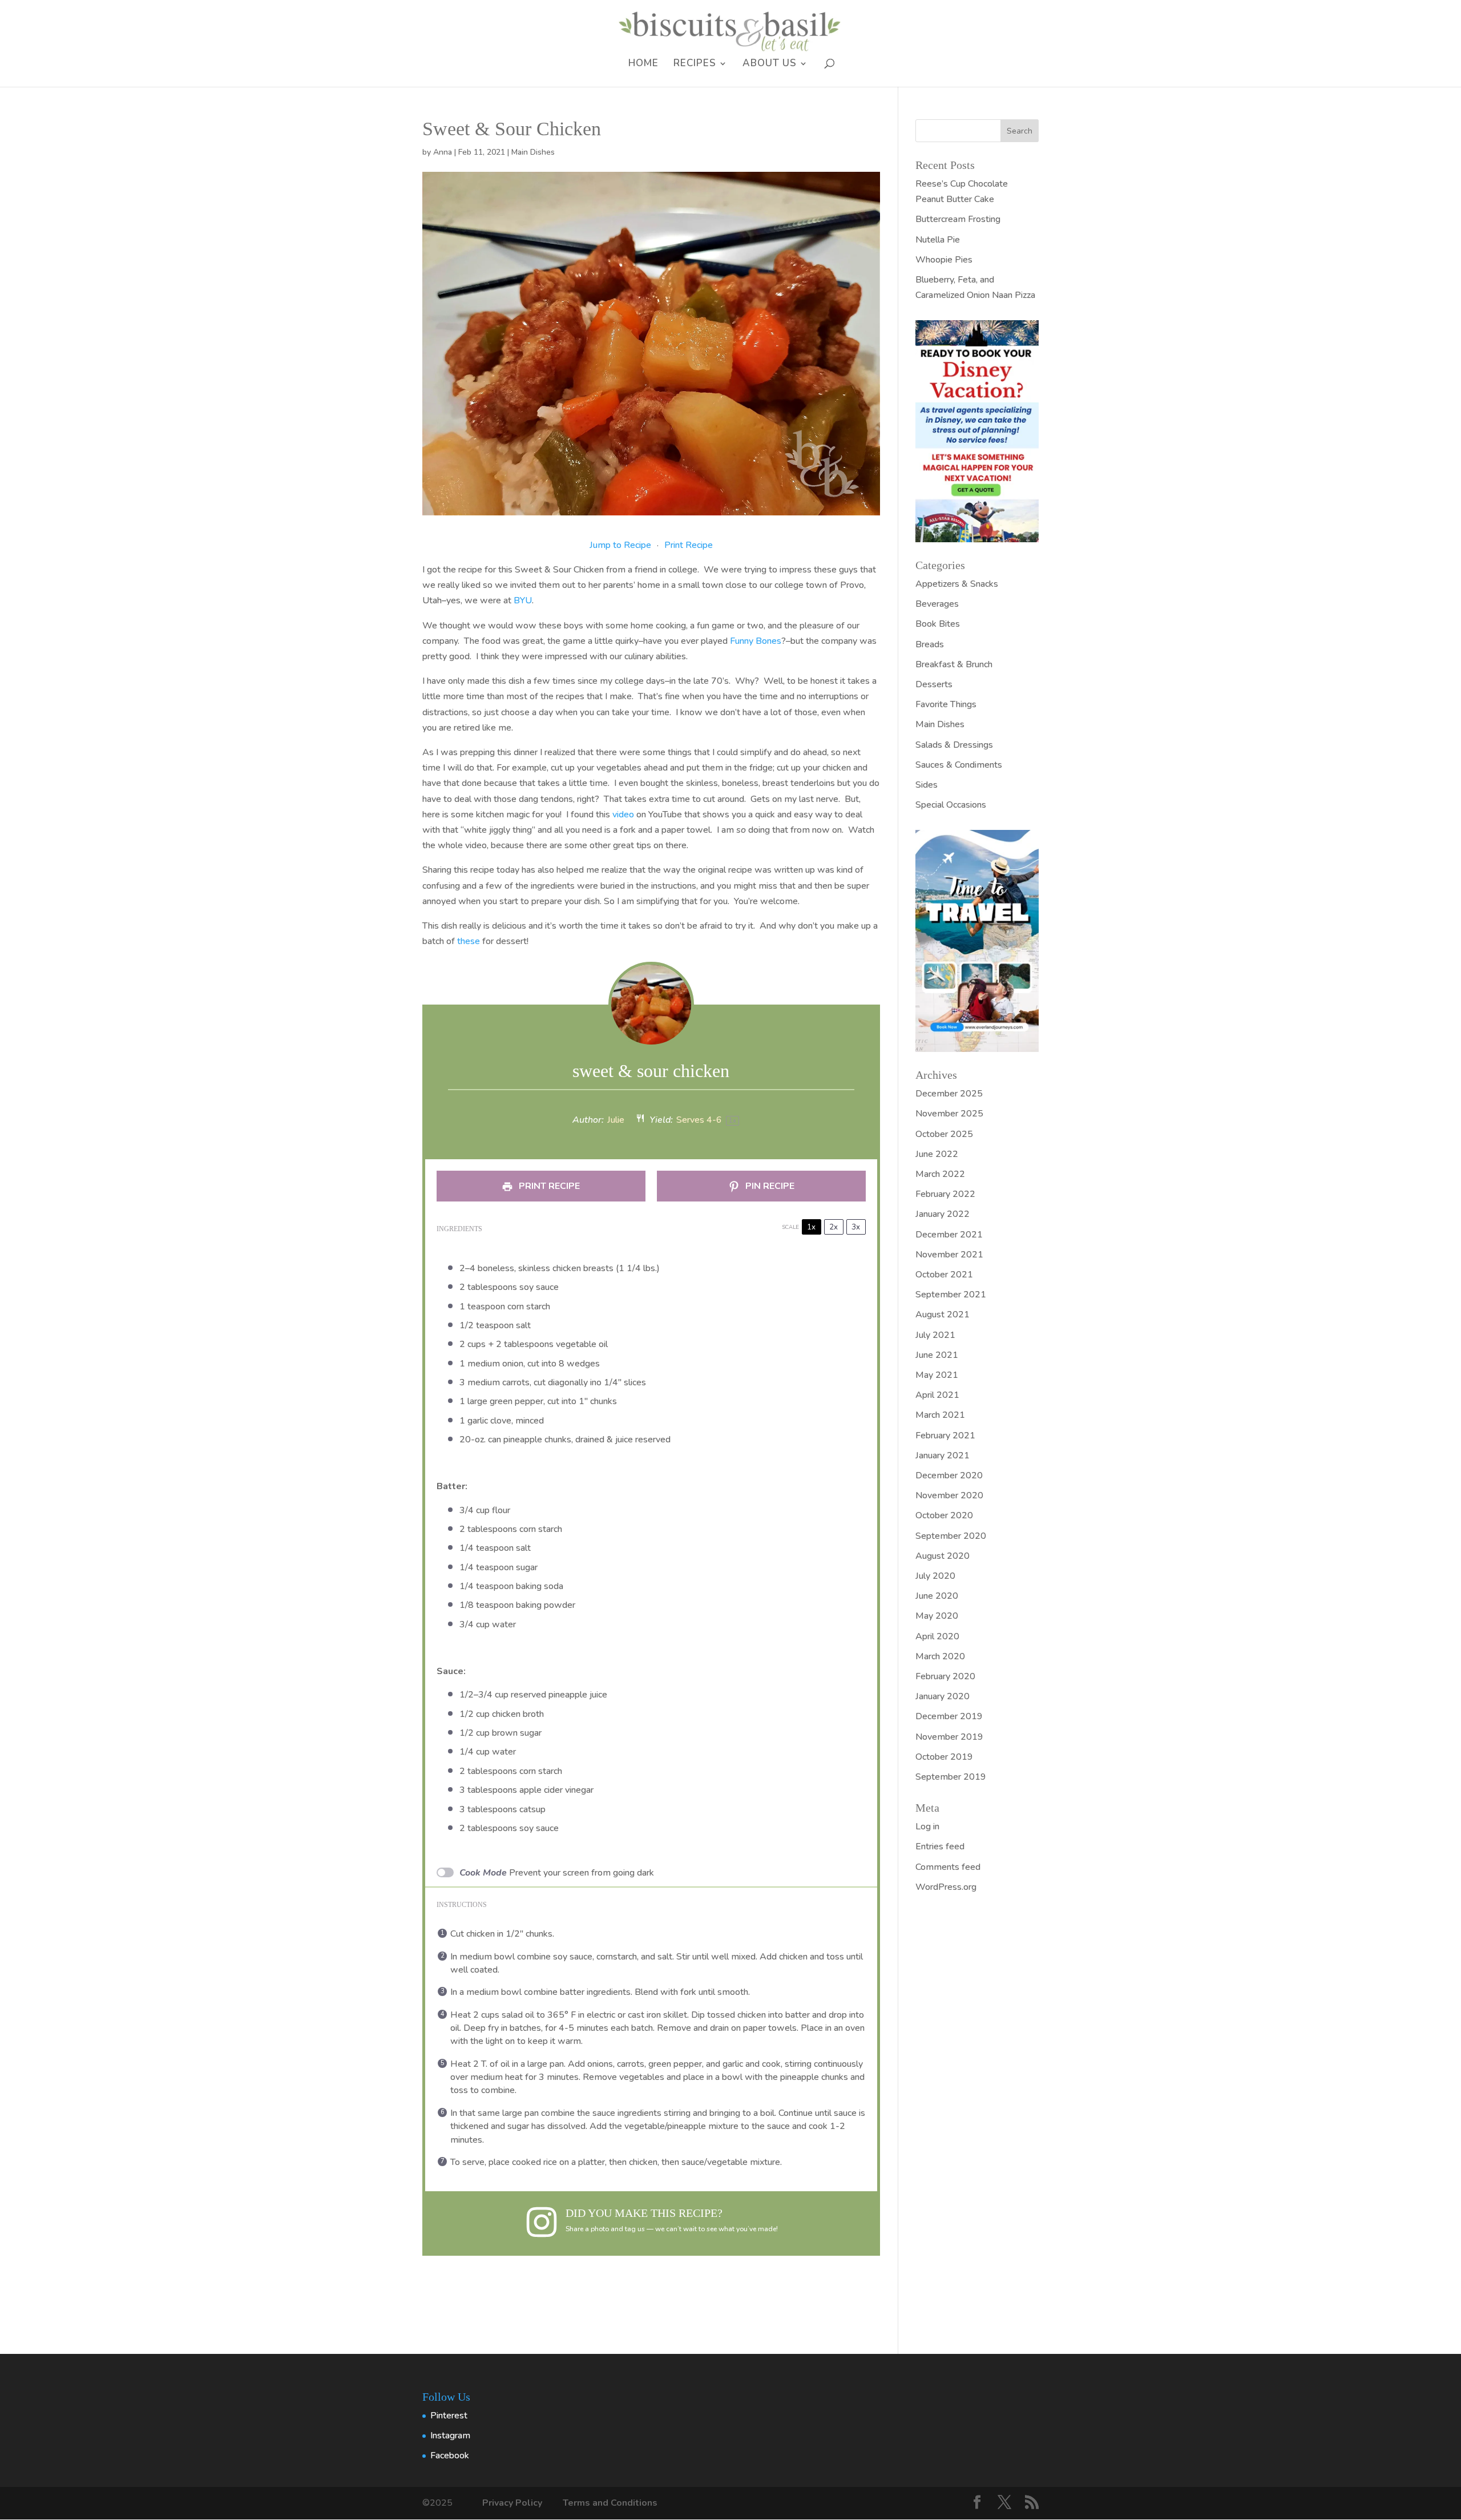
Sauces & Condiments (959, 765)
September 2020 (951, 1536)
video (623, 815)
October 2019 (944, 1757)
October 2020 (944, 1515)
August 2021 (943, 1315)
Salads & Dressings (954, 745)
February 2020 (945, 1676)
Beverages (937, 604)
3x (856, 1227)
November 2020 (949, 1495)
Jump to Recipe (620, 545)
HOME (643, 64)
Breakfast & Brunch (954, 664)
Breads (930, 644)
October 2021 (944, 1275)
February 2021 (945, 1436)
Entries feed (940, 1846)
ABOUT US (770, 64)
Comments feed (948, 1867)
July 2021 (935, 1335)
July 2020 (935, 1576)
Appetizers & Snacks (957, 584)
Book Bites (938, 624)
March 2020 (940, 1656)
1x (811, 1227)
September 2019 (951, 1777)
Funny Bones (756, 641)
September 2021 (951, 1295)
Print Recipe (689, 545)
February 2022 (945, 1194)
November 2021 (949, 1255)
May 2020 (937, 1616)
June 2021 (937, 1355)
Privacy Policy (513, 2503)
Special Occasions (951, 805)
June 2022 (937, 1154)
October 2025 (944, 1134)
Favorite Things (946, 704)
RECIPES (695, 64)
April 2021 (937, 1395)
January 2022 (943, 1214)
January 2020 (943, 1696)
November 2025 (949, 1114)
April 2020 (937, 1636)
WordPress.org (946, 1887)
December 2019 (949, 1716)
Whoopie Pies (944, 260)
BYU (523, 600)
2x (834, 1227)
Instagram (450, 2436)
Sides (927, 785)
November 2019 (949, 1737)
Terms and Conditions (610, 2503)
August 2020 (943, 1556)
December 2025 (949, 1094)
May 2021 (937, 1375)
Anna (443, 152)
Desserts (934, 684)
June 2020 (937, 1596)
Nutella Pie (938, 240)
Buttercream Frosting (958, 219)
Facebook (450, 2456)
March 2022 (940, 1174)
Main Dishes (533, 152)
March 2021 (940, 1415)
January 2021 (943, 1455)
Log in (927, 1827)
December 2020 (949, 1475)
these (469, 941)
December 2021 (949, 1235)
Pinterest (449, 2416)
